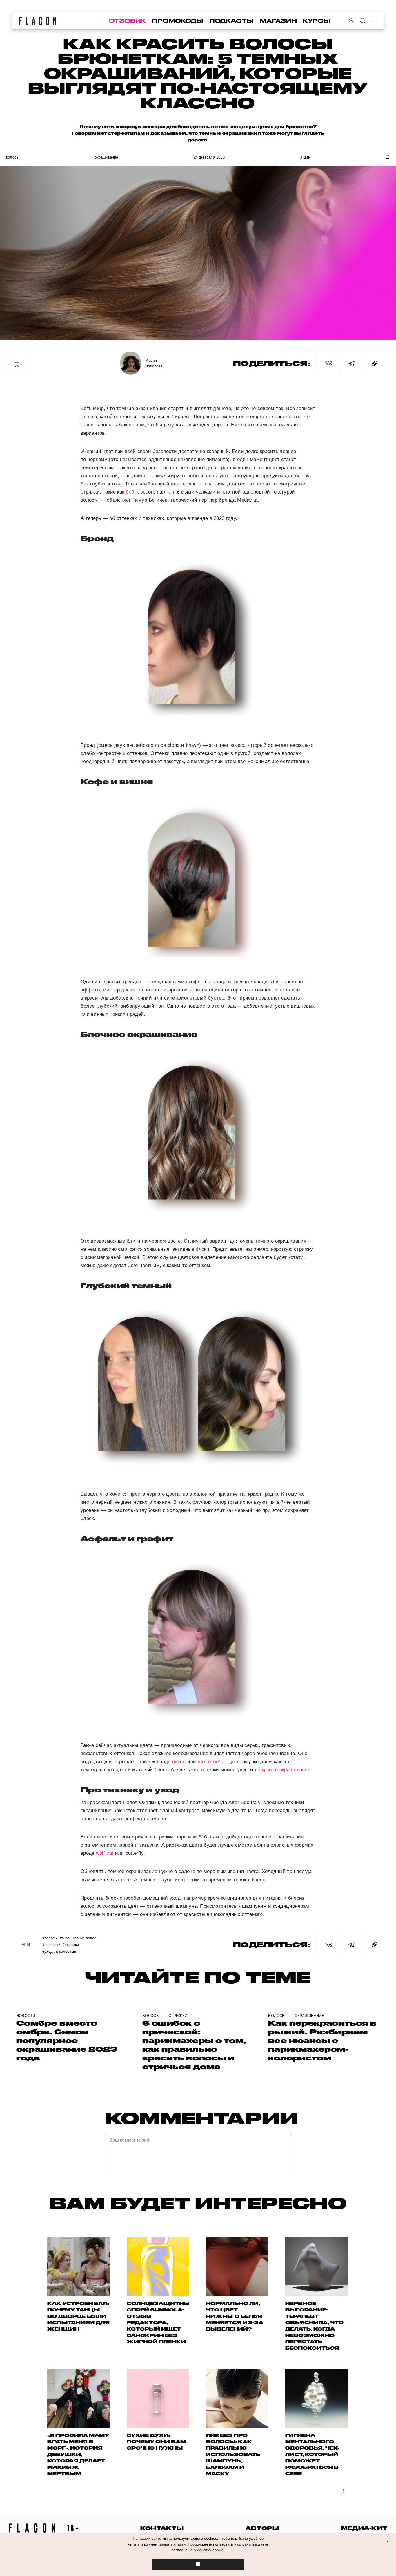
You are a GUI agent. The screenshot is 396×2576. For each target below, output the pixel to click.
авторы (263, 2528)
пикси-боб (210, 1762)
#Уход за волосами (59, 1951)
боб (130, 492)
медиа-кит (364, 2528)
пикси (179, 1762)
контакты (162, 2528)
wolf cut (105, 1853)
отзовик (127, 21)
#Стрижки (71, 1944)
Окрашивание (106, 157)
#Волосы (50, 1938)
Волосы (12, 157)
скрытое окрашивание (285, 1770)
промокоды (178, 21)
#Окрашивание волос (78, 1938)
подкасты (231, 21)
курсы (317, 21)
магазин (278, 21)
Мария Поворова (154, 363)
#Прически (51, 1944)
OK (198, 2565)
